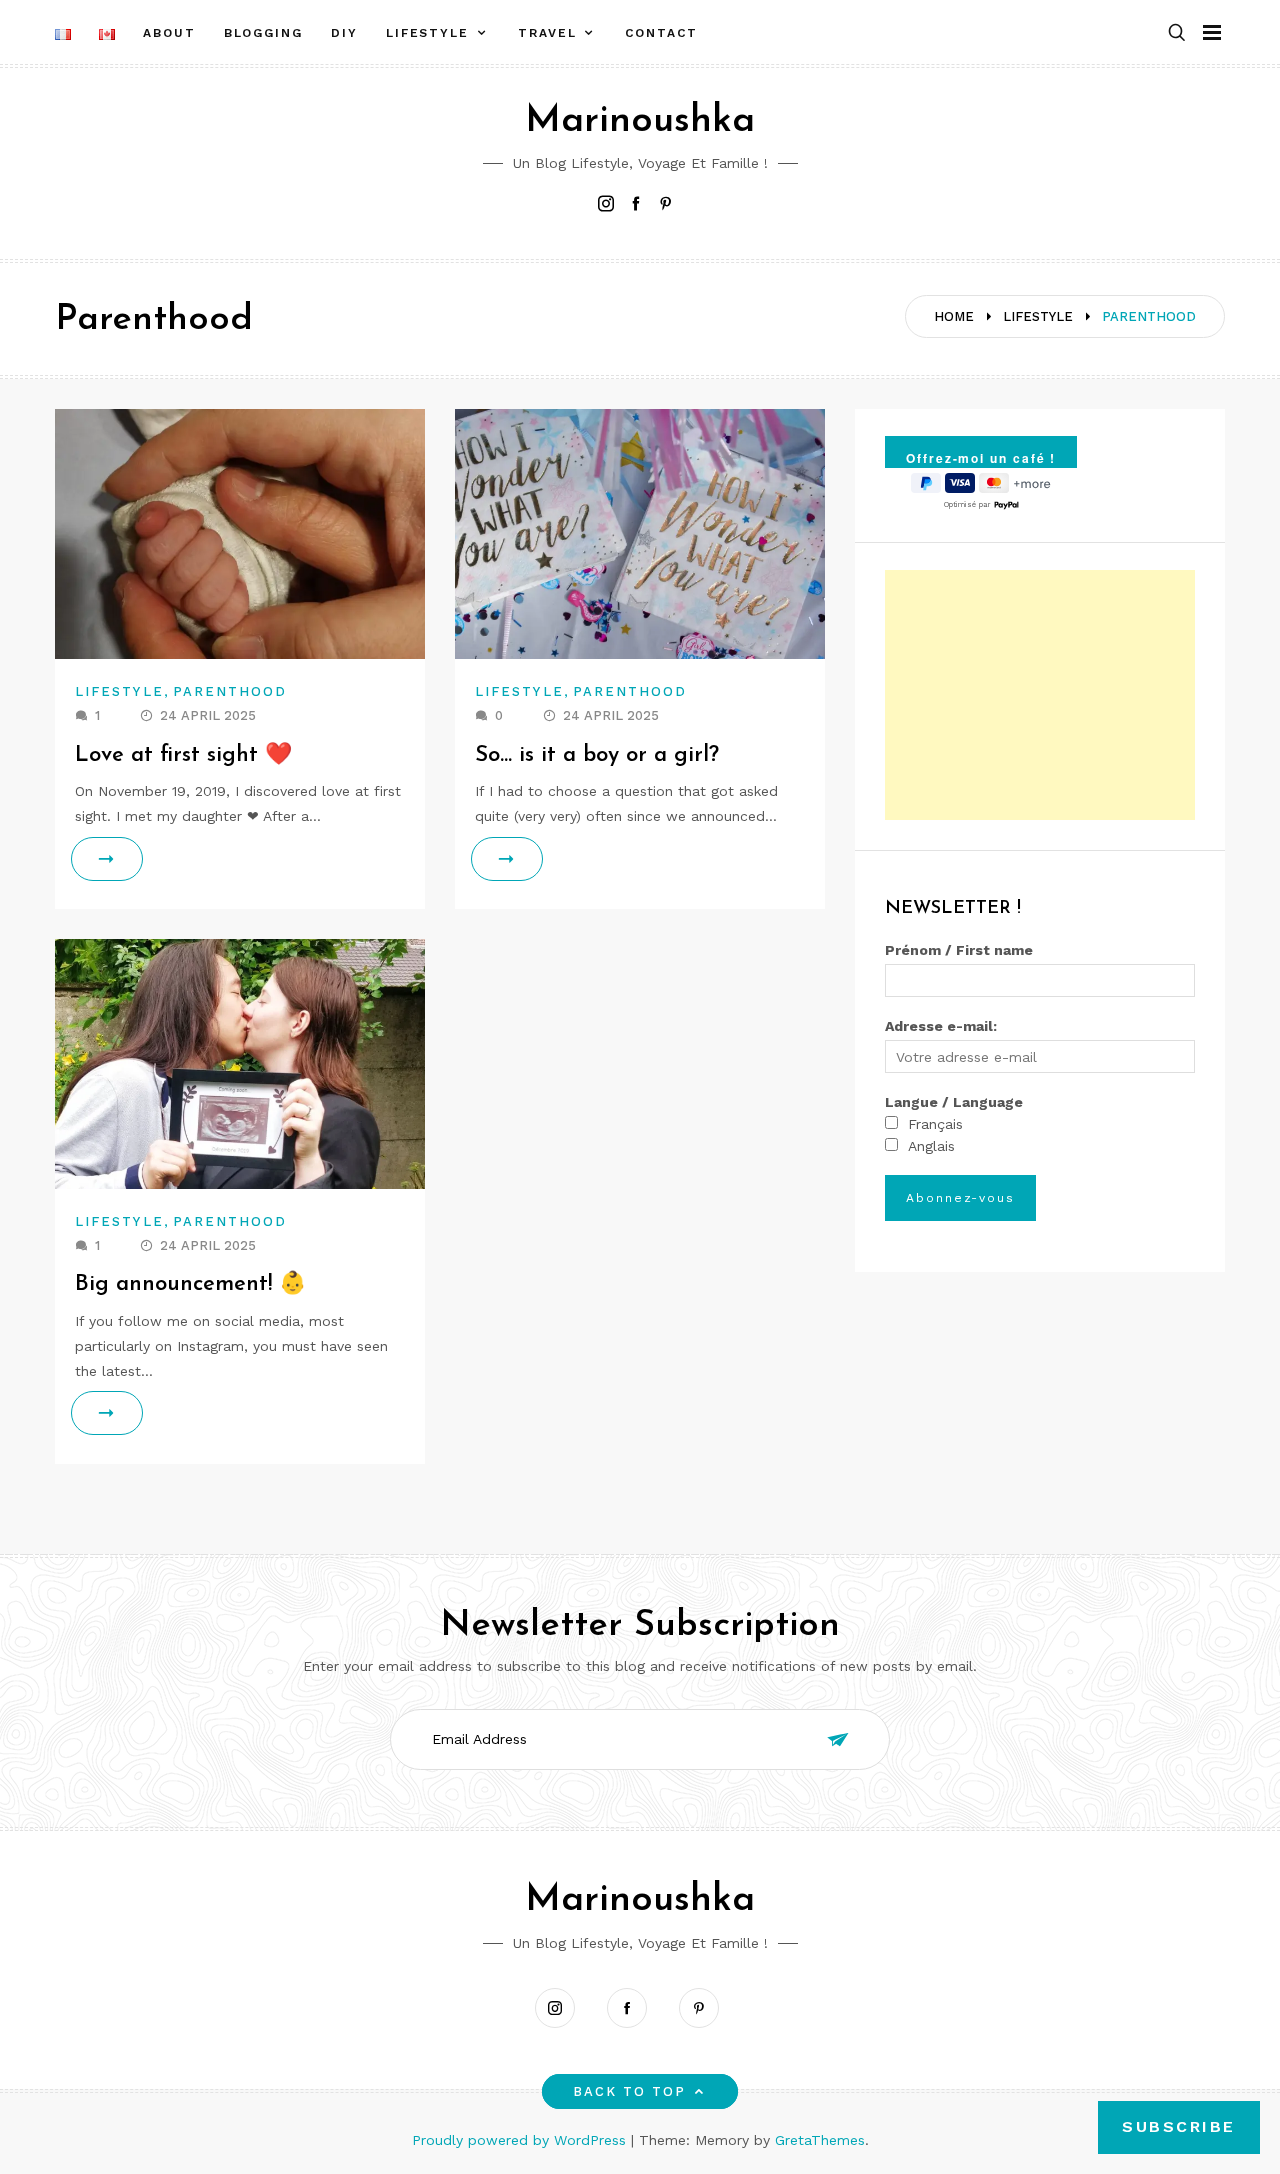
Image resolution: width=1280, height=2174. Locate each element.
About (169, 33)
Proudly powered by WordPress (521, 2140)
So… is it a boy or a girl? (597, 755)
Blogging (263, 33)
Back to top (630, 2091)
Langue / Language (954, 1102)
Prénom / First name (959, 950)
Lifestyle (427, 33)
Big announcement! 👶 (190, 1284)
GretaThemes (820, 2140)
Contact (661, 33)
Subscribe (1179, 2126)
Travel (547, 33)
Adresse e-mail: (941, 1026)
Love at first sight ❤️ (183, 755)
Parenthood (230, 691)
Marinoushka (640, 121)
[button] (1177, 33)
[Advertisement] (1040, 695)
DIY (344, 33)
